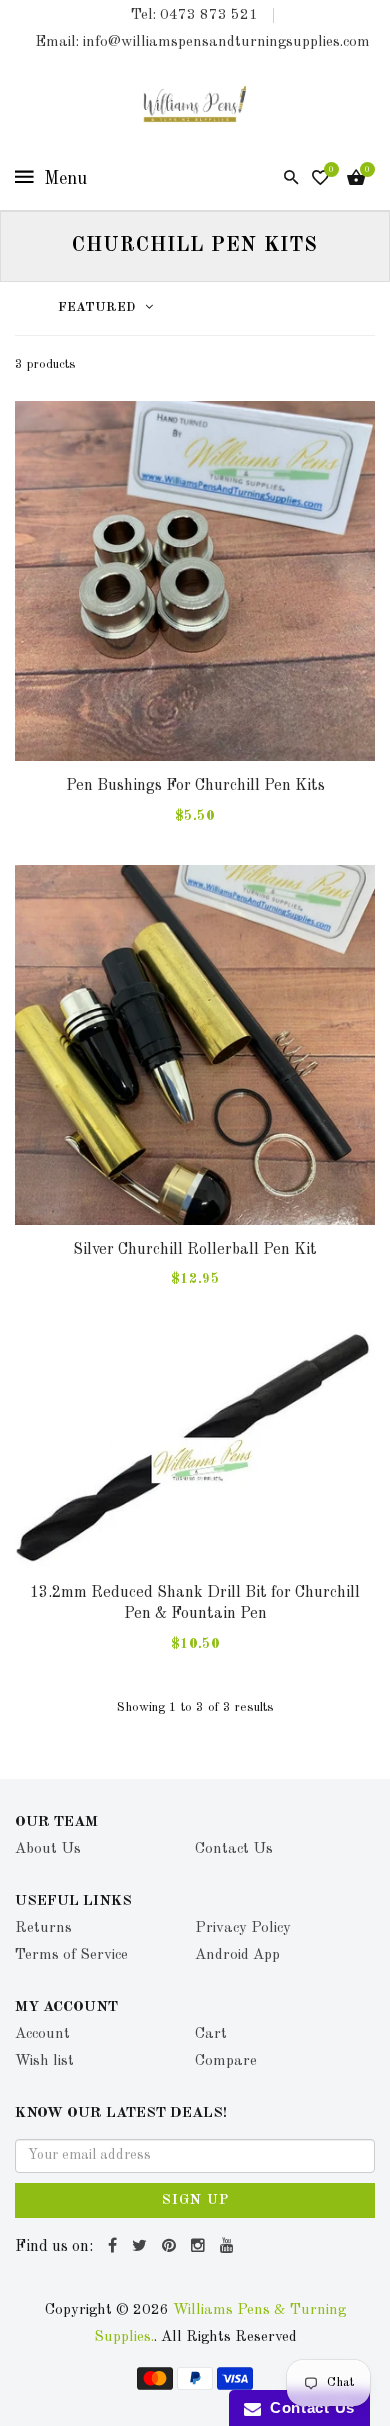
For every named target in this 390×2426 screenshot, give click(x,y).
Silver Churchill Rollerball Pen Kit (195, 1250)
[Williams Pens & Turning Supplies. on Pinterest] (171, 2247)
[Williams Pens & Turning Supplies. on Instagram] (200, 2247)
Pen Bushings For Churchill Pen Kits (195, 786)
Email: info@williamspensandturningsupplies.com (202, 42)
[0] (320, 180)
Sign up (195, 2200)
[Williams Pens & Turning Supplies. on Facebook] (115, 2247)
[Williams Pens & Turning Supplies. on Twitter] (142, 2247)
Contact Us (308, 2407)
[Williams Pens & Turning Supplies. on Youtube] (229, 2247)
